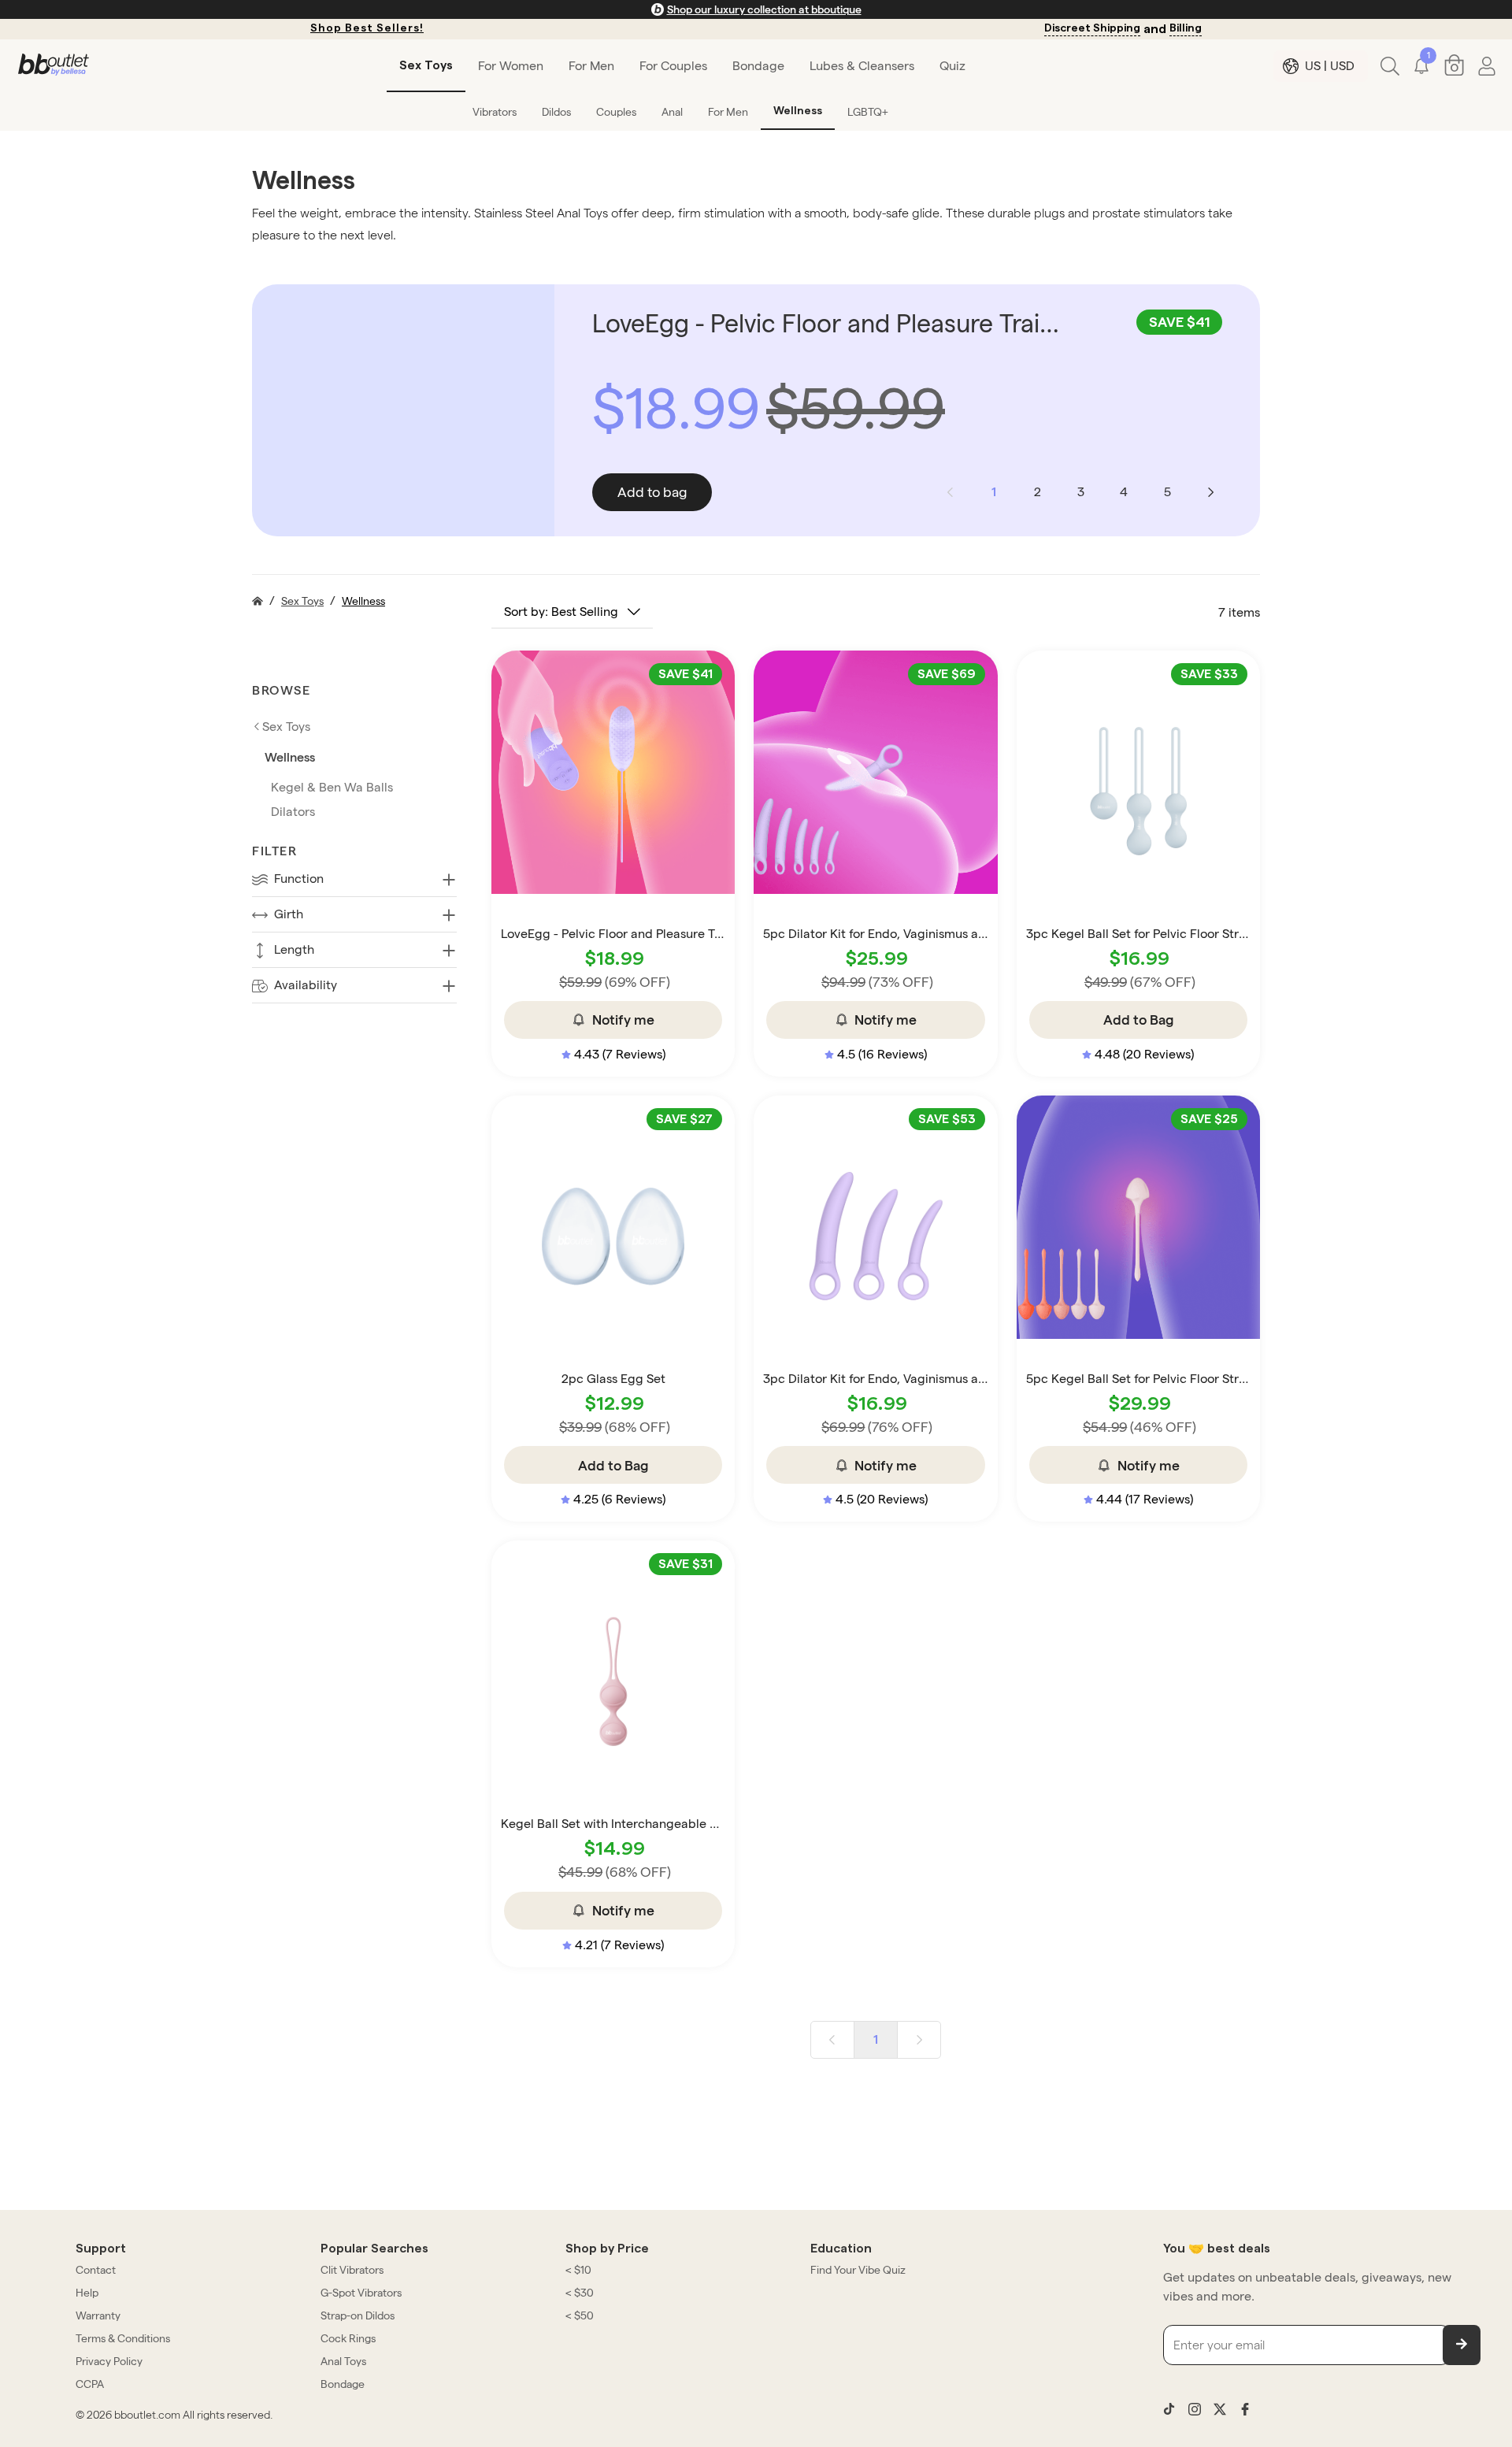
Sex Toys (302, 601)
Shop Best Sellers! (367, 28)
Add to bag (652, 492)
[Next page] (1210, 492)
